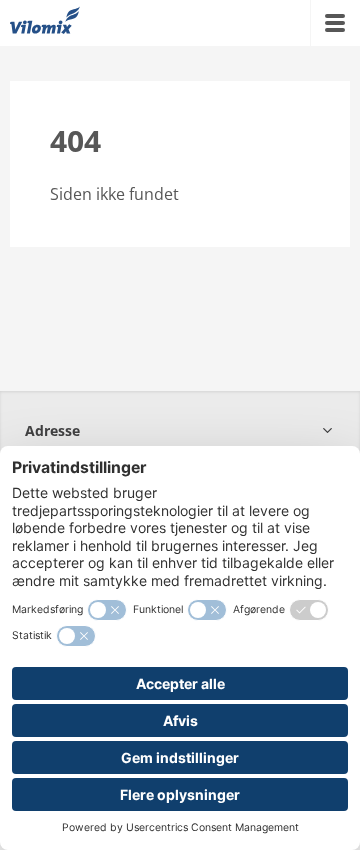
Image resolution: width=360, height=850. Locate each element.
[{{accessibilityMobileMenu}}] (335, 23)
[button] (180, 430)
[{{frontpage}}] (45, 23)
